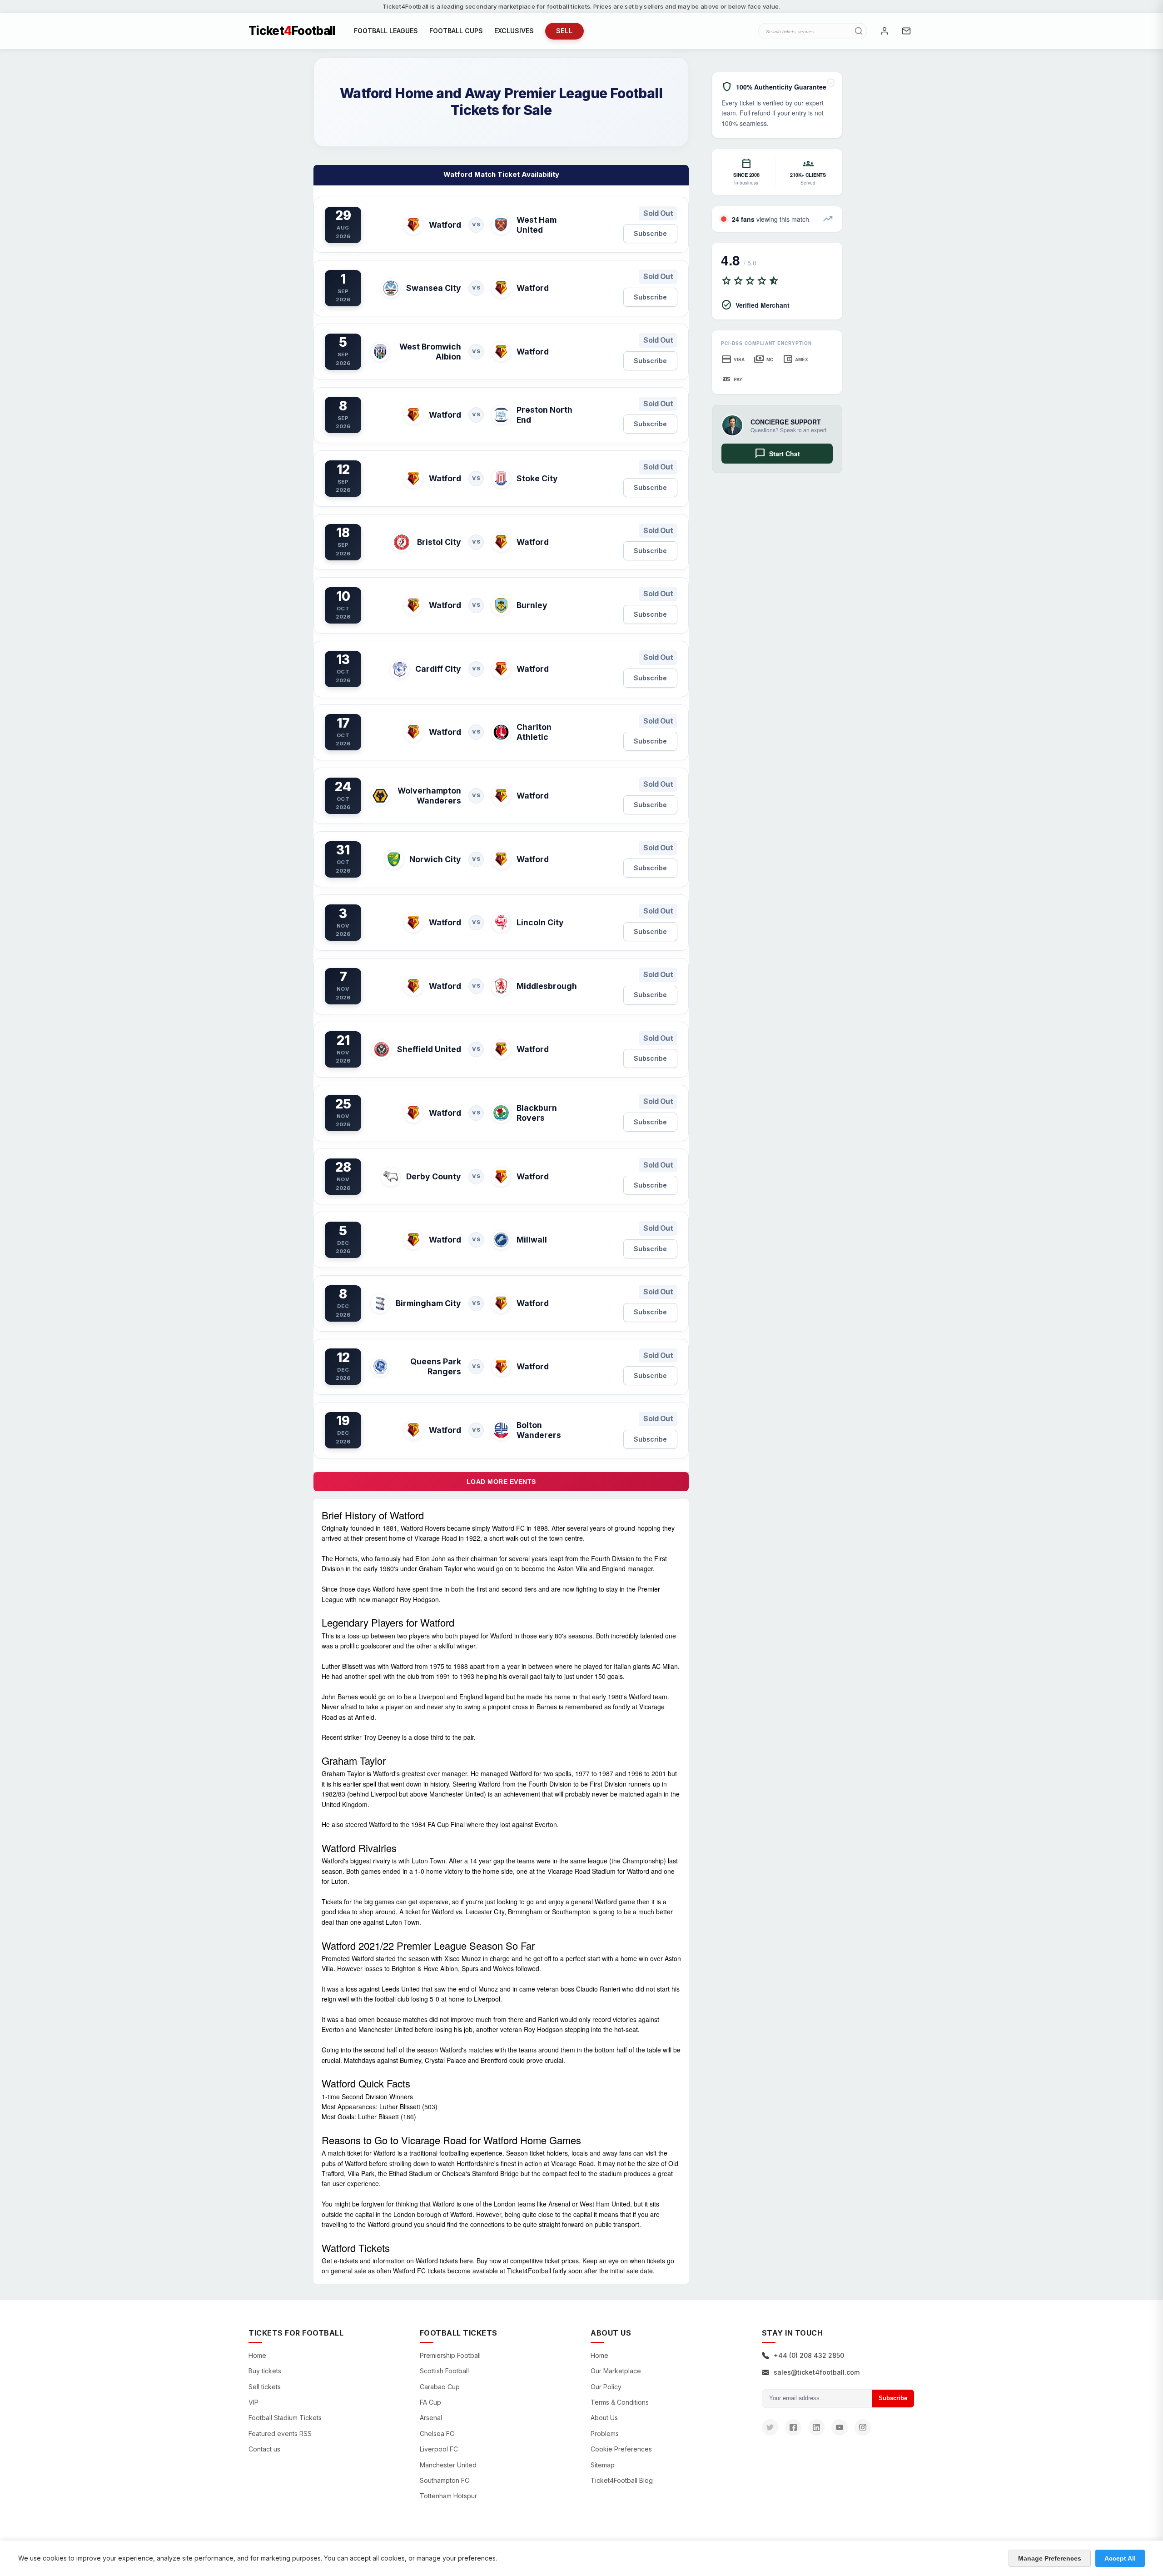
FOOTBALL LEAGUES (386, 31)
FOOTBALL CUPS (456, 31)
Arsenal (431, 2418)
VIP (253, 2402)
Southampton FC (445, 2480)
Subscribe (650, 233)
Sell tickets (265, 2387)
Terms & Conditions (620, 2402)
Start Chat (777, 454)
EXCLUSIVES (514, 31)
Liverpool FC (439, 2449)
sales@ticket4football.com (817, 2372)
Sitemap (603, 2465)
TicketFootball (292, 31)
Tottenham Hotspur (448, 2496)
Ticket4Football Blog (622, 2480)
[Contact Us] (906, 31)
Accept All (1120, 2558)
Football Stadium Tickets (285, 2418)
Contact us (264, 2449)
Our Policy (606, 2387)
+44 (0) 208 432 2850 (809, 2355)
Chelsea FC (437, 2434)
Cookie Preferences (621, 2449)
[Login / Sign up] (885, 31)
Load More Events (501, 1482)
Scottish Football (444, 2371)
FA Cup (430, 2402)
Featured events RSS (280, 2434)
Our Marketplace (616, 2371)
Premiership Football (450, 2355)
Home (257, 2355)
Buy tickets (265, 2371)
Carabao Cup (440, 2387)
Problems (605, 2434)
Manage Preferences (1050, 2558)
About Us (604, 2418)
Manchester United (448, 2465)
